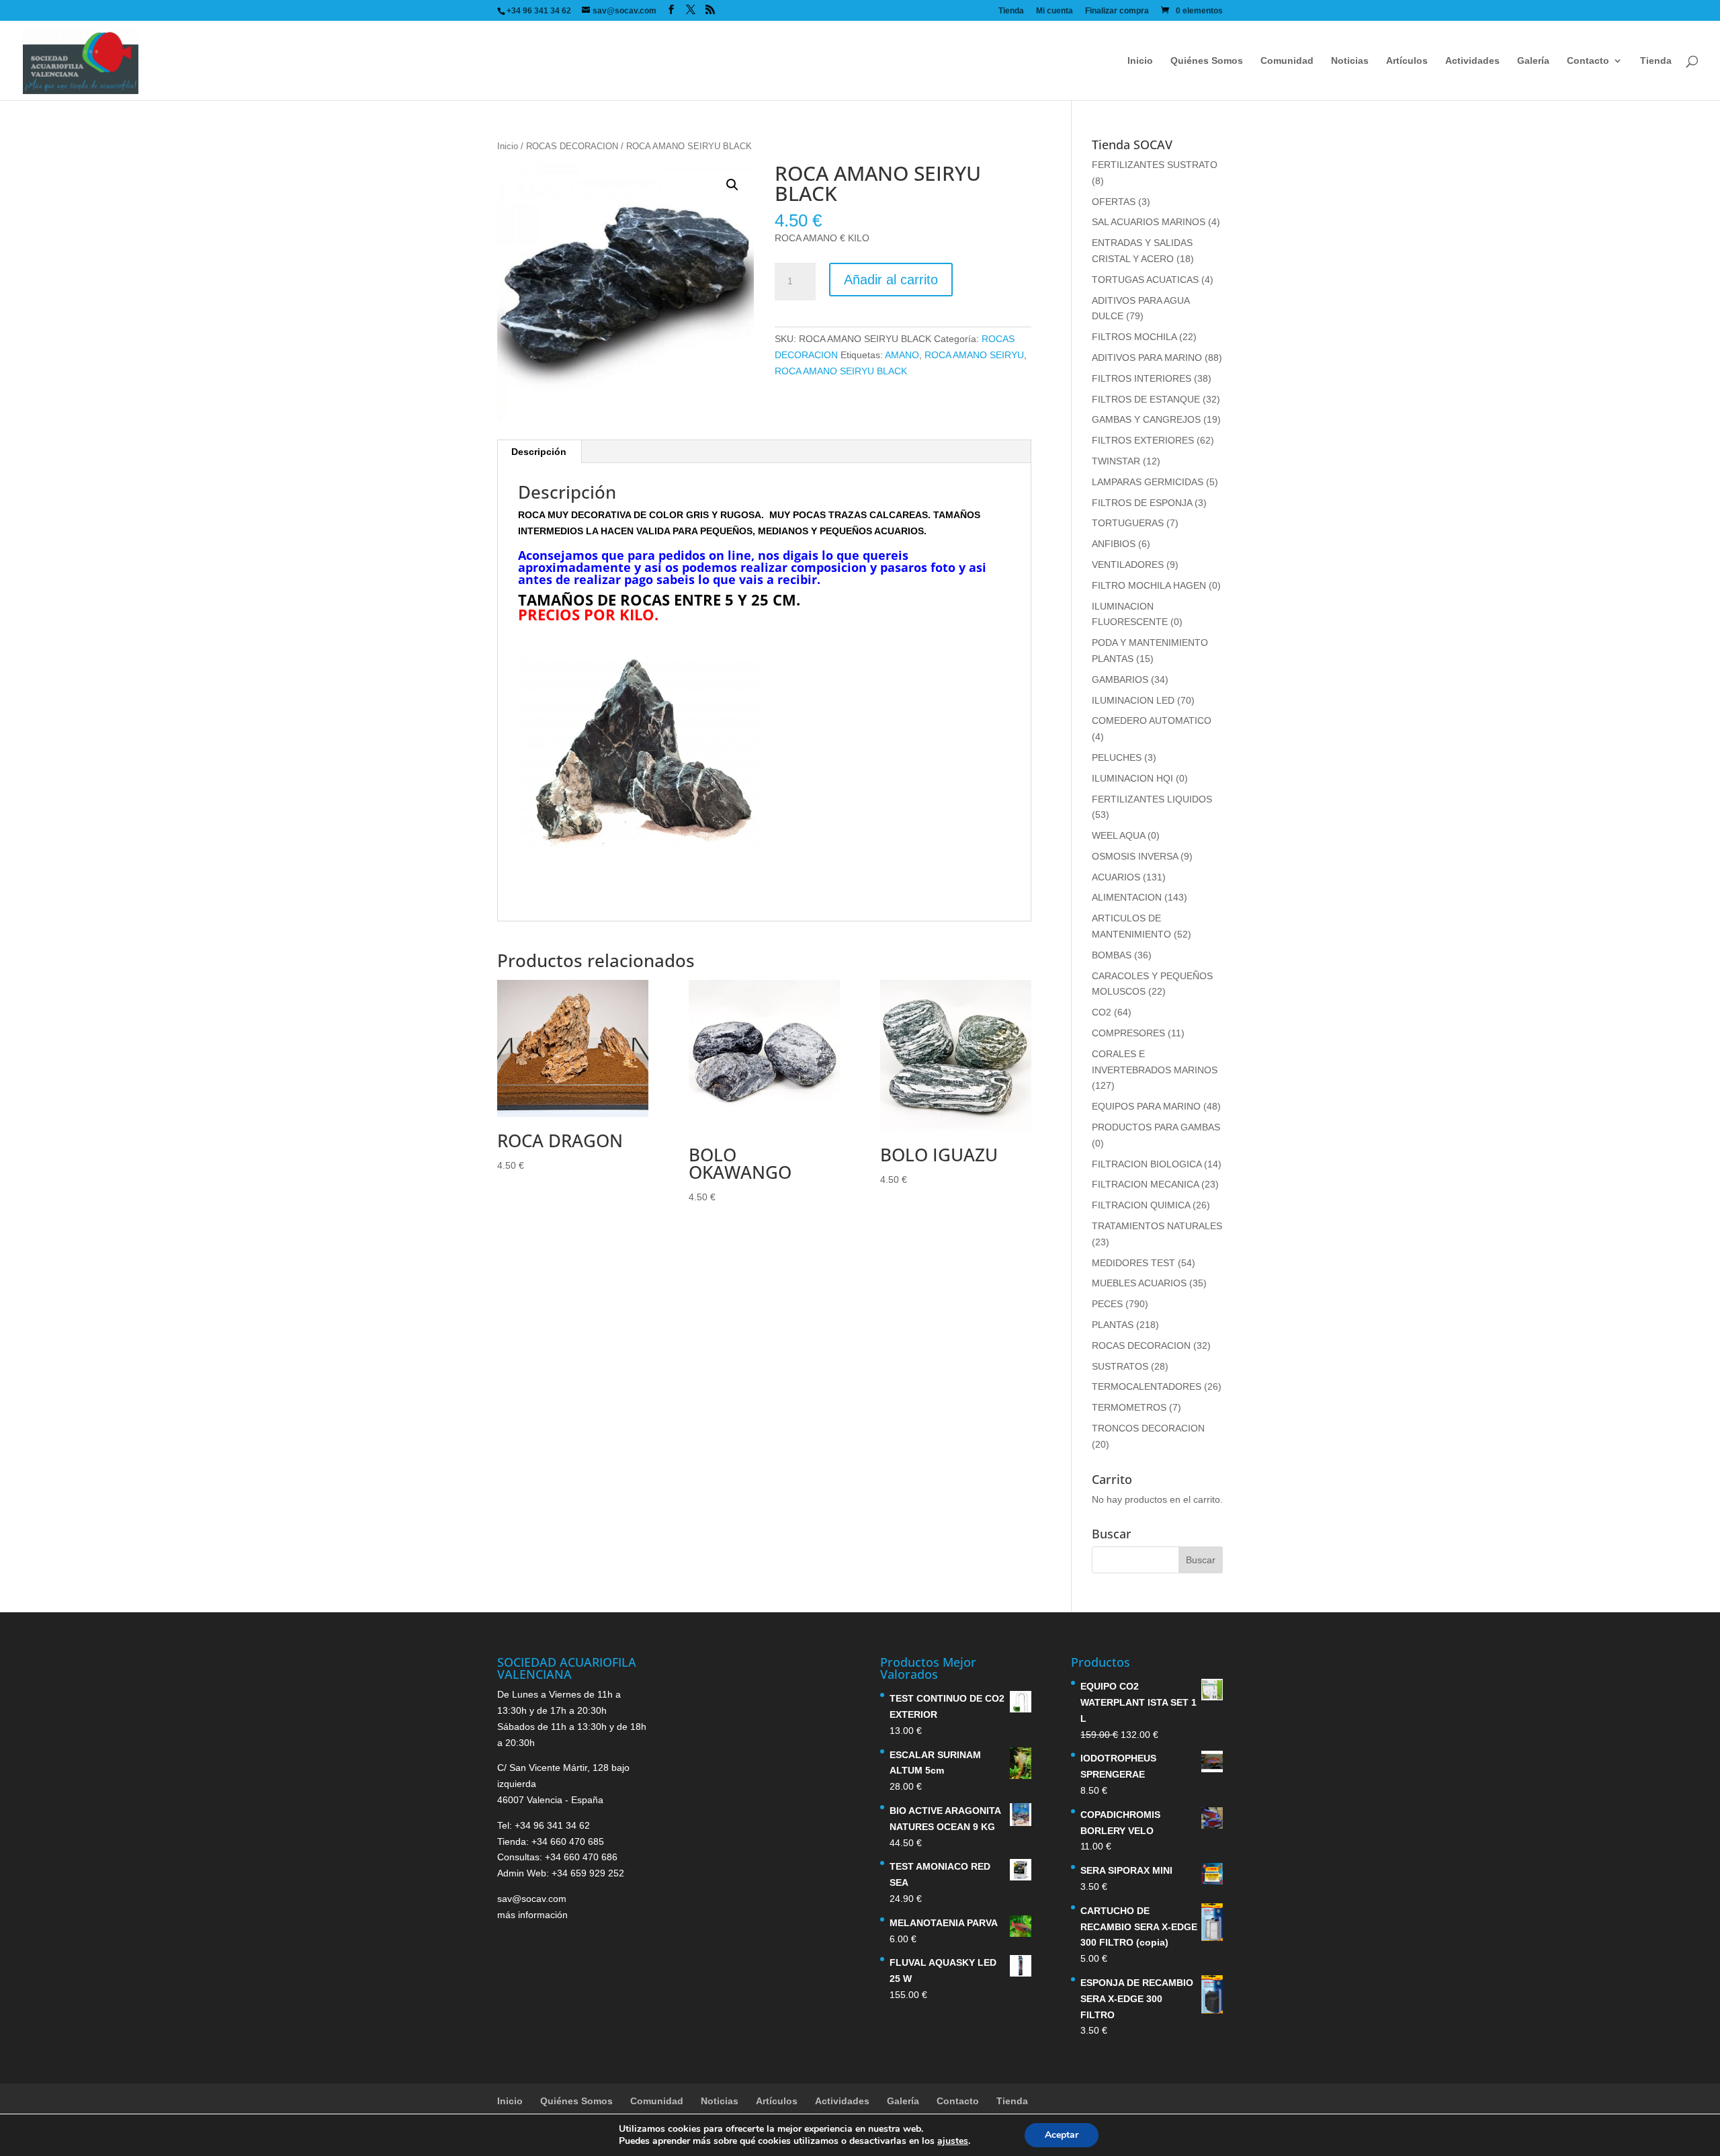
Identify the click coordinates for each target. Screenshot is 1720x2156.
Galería (1533, 61)
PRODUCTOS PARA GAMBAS (1156, 1127)
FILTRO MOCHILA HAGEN (1149, 585)
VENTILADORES (1128, 565)
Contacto (1588, 61)
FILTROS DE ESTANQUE (1146, 399)
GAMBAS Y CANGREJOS (1146, 419)
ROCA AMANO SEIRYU (974, 355)
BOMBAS (1112, 955)
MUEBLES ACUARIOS (1139, 1283)
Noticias (1350, 61)
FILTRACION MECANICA (1145, 1184)
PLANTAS (1113, 1325)
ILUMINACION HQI (1132, 778)
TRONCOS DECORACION (1148, 1428)
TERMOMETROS (1129, 1407)
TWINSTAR (1116, 461)
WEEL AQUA (1118, 835)
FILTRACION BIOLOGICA (1147, 1164)
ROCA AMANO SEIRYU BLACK (841, 371)
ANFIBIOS (1114, 544)
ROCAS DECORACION (572, 146)
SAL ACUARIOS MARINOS (1149, 222)
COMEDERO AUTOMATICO (1152, 720)
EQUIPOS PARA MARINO (1146, 1106)
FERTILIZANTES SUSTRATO (1155, 165)
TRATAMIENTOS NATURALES (1157, 1226)
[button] (732, 185)
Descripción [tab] (539, 452)
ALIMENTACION (1127, 897)
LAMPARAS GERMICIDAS (1148, 482)
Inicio (1140, 61)
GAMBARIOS (1120, 679)
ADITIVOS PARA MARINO (1147, 358)
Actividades (1472, 61)
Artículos (1407, 61)
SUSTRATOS (1120, 1366)
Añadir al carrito (891, 280)
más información (532, 1915)
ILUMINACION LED (1133, 700)
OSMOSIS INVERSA (1135, 856)
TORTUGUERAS (1128, 523)
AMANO (902, 355)
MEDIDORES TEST (1133, 1263)
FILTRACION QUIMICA (1141, 1205)
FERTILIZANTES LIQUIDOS (1152, 799)
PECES (1107, 1304)
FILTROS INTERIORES (1142, 378)
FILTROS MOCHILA (1134, 337)
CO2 (1102, 1012)
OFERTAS (1114, 202)
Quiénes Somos (1207, 61)
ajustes (953, 2141)
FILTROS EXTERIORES (1143, 440)
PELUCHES (1117, 757)
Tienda (1011, 11)
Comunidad (1287, 61)
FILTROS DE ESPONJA (1142, 503)
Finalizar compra (1117, 11)
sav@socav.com (532, 1899)
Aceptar (1062, 2135)
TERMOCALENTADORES (1147, 1386)
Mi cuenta (1055, 11)
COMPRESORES (1128, 1033)
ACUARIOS (1116, 877)
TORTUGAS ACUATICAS (1145, 280)
